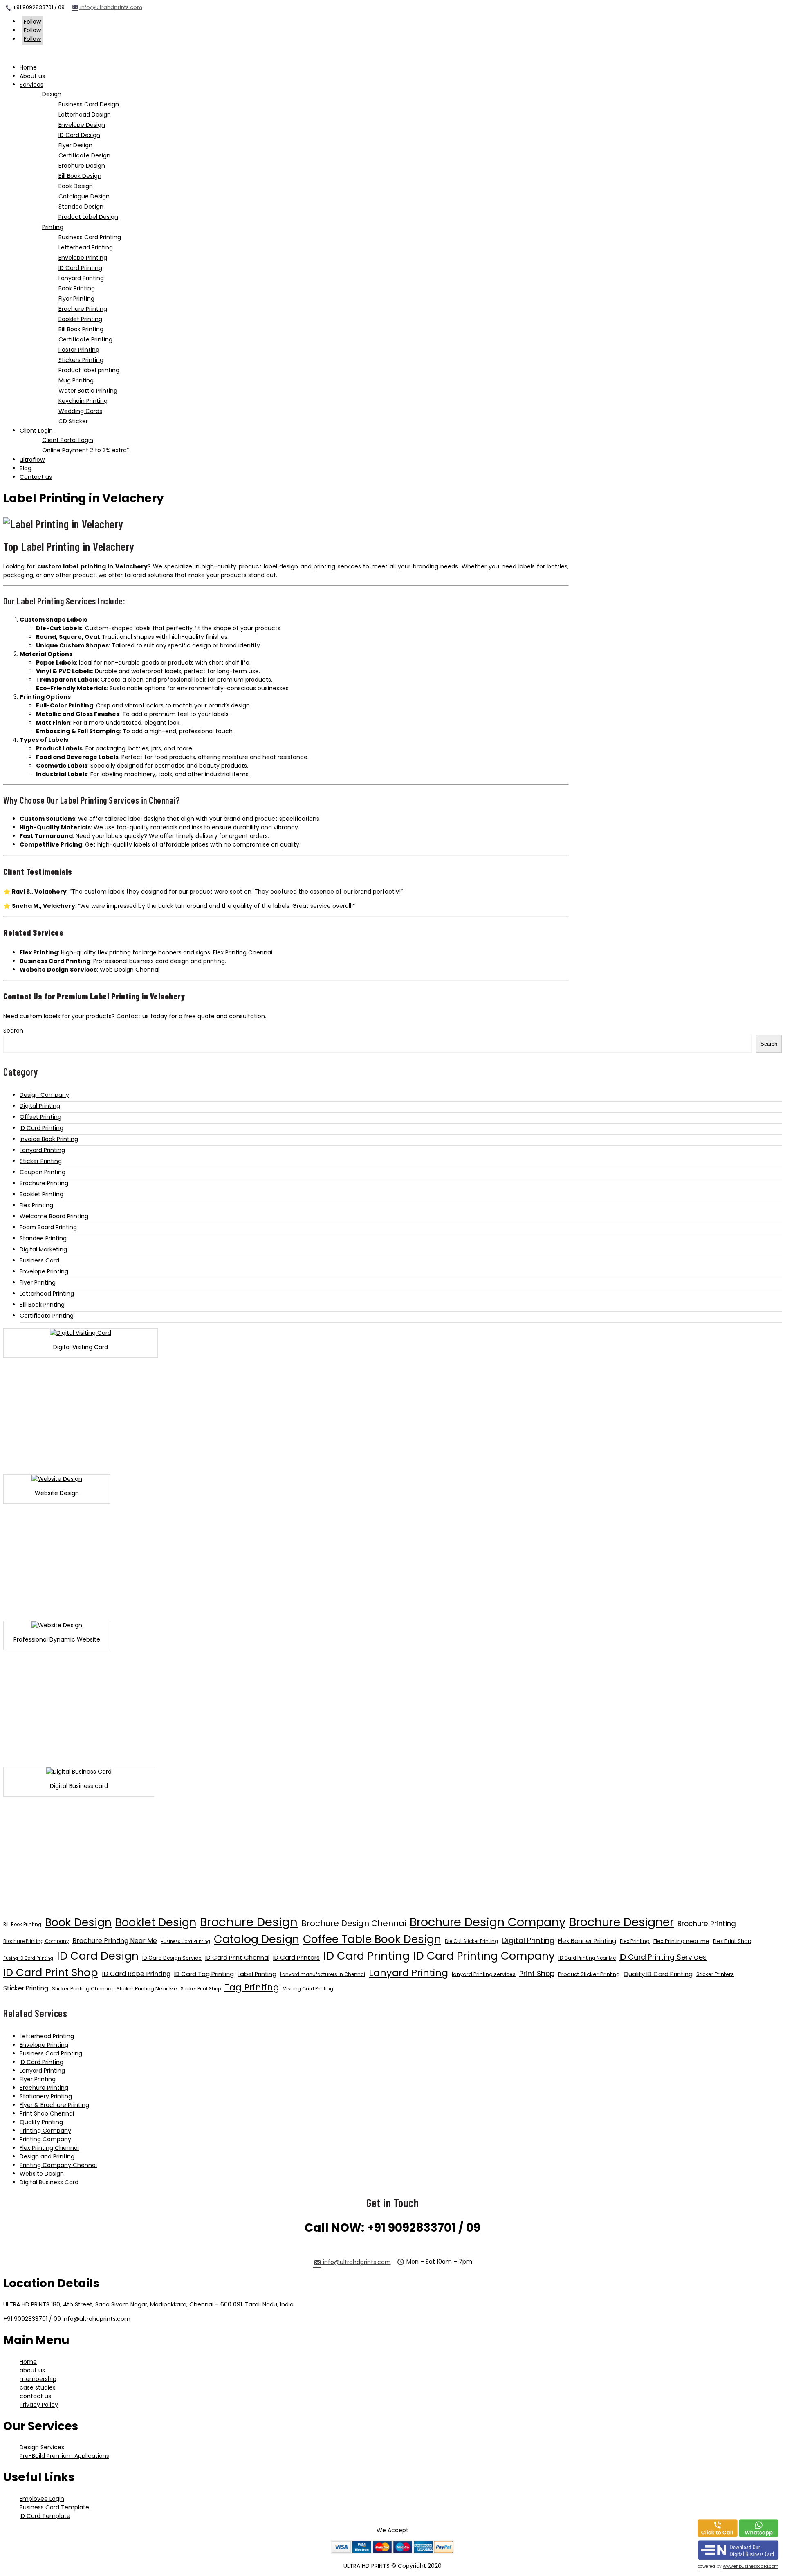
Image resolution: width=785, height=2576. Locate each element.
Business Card (39, 1260)
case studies (38, 2387)
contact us (35, 2396)
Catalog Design (257, 1939)
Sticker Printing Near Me (147, 1989)
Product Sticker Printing (589, 1974)
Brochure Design (249, 1922)
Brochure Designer (621, 1922)
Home (28, 67)
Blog (26, 468)
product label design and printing (287, 566)
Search (13, 1031)
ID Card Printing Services (663, 1957)
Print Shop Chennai (47, 2113)
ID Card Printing (41, 1128)
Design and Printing (47, 2156)
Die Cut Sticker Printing (471, 1941)
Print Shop (537, 1974)
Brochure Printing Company (36, 1941)
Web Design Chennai (130, 970)
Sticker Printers (715, 1974)
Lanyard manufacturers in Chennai (323, 1974)
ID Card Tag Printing (204, 1974)
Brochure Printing (44, 1183)
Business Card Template (54, 2507)
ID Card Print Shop (51, 1972)
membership (38, 2379)
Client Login (36, 431)
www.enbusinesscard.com (751, 2566)
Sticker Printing (41, 1161)
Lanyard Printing (42, 1150)
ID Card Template (45, 2516)
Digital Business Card (49, 2182)
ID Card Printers (296, 1957)
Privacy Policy (39, 2405)
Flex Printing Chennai (243, 952)
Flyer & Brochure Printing (54, 2105)
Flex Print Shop (732, 1941)
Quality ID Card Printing (658, 1974)
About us (32, 76)
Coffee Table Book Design (372, 1939)
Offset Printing (40, 1117)
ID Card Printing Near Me (587, 1958)
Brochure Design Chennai (354, 1923)
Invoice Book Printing (49, 1139)
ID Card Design (98, 1956)
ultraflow (32, 460)
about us (32, 2370)
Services (31, 85)
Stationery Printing (46, 2096)
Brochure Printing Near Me (115, 1941)
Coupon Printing (43, 1172)
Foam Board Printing (48, 1227)
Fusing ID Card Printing (28, 1958)
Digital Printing (40, 1106)
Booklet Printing (41, 1194)
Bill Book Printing (42, 1305)
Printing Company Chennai (58, 2165)
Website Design (42, 2174)
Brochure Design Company (488, 1922)
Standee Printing (43, 1238)
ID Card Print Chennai (237, 1957)
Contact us (36, 477)
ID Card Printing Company (484, 1956)
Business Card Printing (185, 1942)
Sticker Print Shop (201, 1989)
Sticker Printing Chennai (82, 1989)
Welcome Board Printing (54, 1216)
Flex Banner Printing (587, 1941)
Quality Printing (41, 2122)
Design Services (42, 2447)
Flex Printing (36, 1205)
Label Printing (257, 1974)
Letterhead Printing (47, 1294)
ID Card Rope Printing (136, 1974)
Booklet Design (156, 1922)
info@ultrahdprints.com (111, 7)
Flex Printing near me (681, 1941)
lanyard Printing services (484, 1974)
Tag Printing (252, 1987)
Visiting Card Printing (308, 1989)
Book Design (78, 1922)
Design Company (44, 1095)
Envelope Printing (44, 1271)
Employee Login (42, 2499)
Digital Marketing (43, 1249)
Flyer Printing (38, 1282)
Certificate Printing (47, 1316)
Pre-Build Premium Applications (64, 2456)
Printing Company (45, 2131)
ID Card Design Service (172, 1958)
